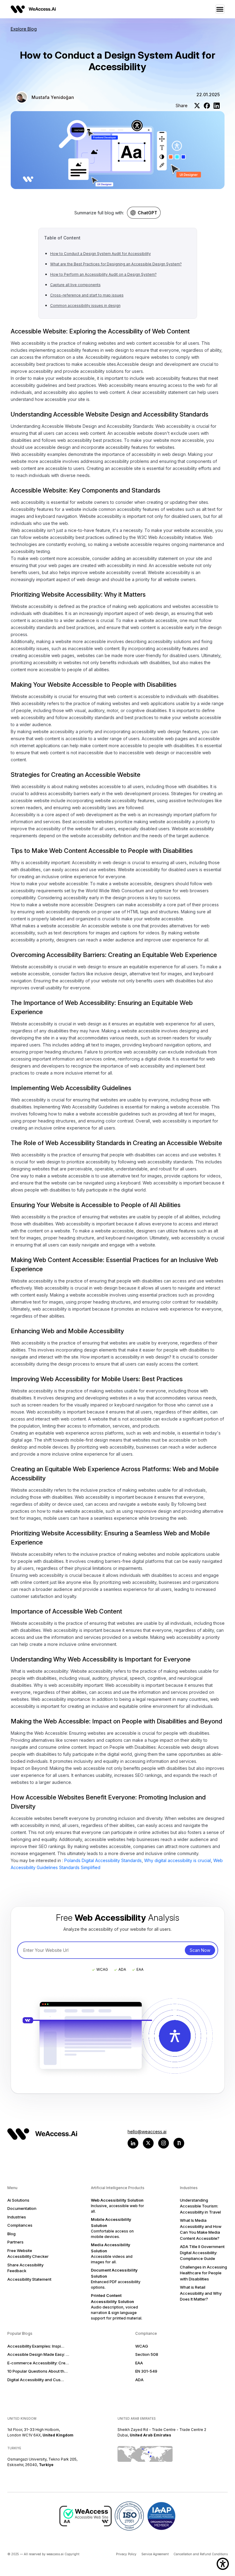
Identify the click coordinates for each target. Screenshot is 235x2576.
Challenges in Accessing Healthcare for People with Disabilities (203, 2273)
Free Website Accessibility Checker (28, 2254)
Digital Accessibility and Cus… (36, 2380)
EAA (139, 2363)
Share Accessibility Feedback (25, 2268)
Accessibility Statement (29, 2279)
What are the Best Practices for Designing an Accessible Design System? (116, 264)
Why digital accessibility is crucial (177, 1860)
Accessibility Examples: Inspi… (36, 2346)
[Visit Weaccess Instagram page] (164, 2143)
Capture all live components (75, 285)
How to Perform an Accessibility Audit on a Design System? (103, 274)
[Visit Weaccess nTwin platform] (179, 2143)
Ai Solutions (18, 2200)
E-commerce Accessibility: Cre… (38, 2363)
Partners (15, 2242)
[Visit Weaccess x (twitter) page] (148, 2143)
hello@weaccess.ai (147, 2132)
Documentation (22, 2208)
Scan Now (200, 1950)
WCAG (142, 2346)
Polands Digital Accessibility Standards (103, 1860)
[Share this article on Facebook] (207, 106)
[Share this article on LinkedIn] (217, 106)
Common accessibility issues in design (85, 306)
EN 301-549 (146, 2371)
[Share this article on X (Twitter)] (197, 106)
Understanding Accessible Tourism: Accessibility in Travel (200, 2206)
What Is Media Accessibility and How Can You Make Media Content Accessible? (201, 2229)
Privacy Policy (126, 2554)
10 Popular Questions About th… (37, 2371)
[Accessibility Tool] (223, 2564)
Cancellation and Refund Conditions (201, 2554)
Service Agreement (155, 2554)
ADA (139, 2380)
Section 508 (147, 2354)
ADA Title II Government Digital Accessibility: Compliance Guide (202, 2252)
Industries (17, 2217)
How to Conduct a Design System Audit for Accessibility (101, 254)
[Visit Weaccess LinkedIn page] (133, 2143)
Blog (11, 2234)
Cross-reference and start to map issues (87, 295)
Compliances (20, 2225)
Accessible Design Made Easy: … (38, 2354)
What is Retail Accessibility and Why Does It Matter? (201, 2293)
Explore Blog (24, 29)
